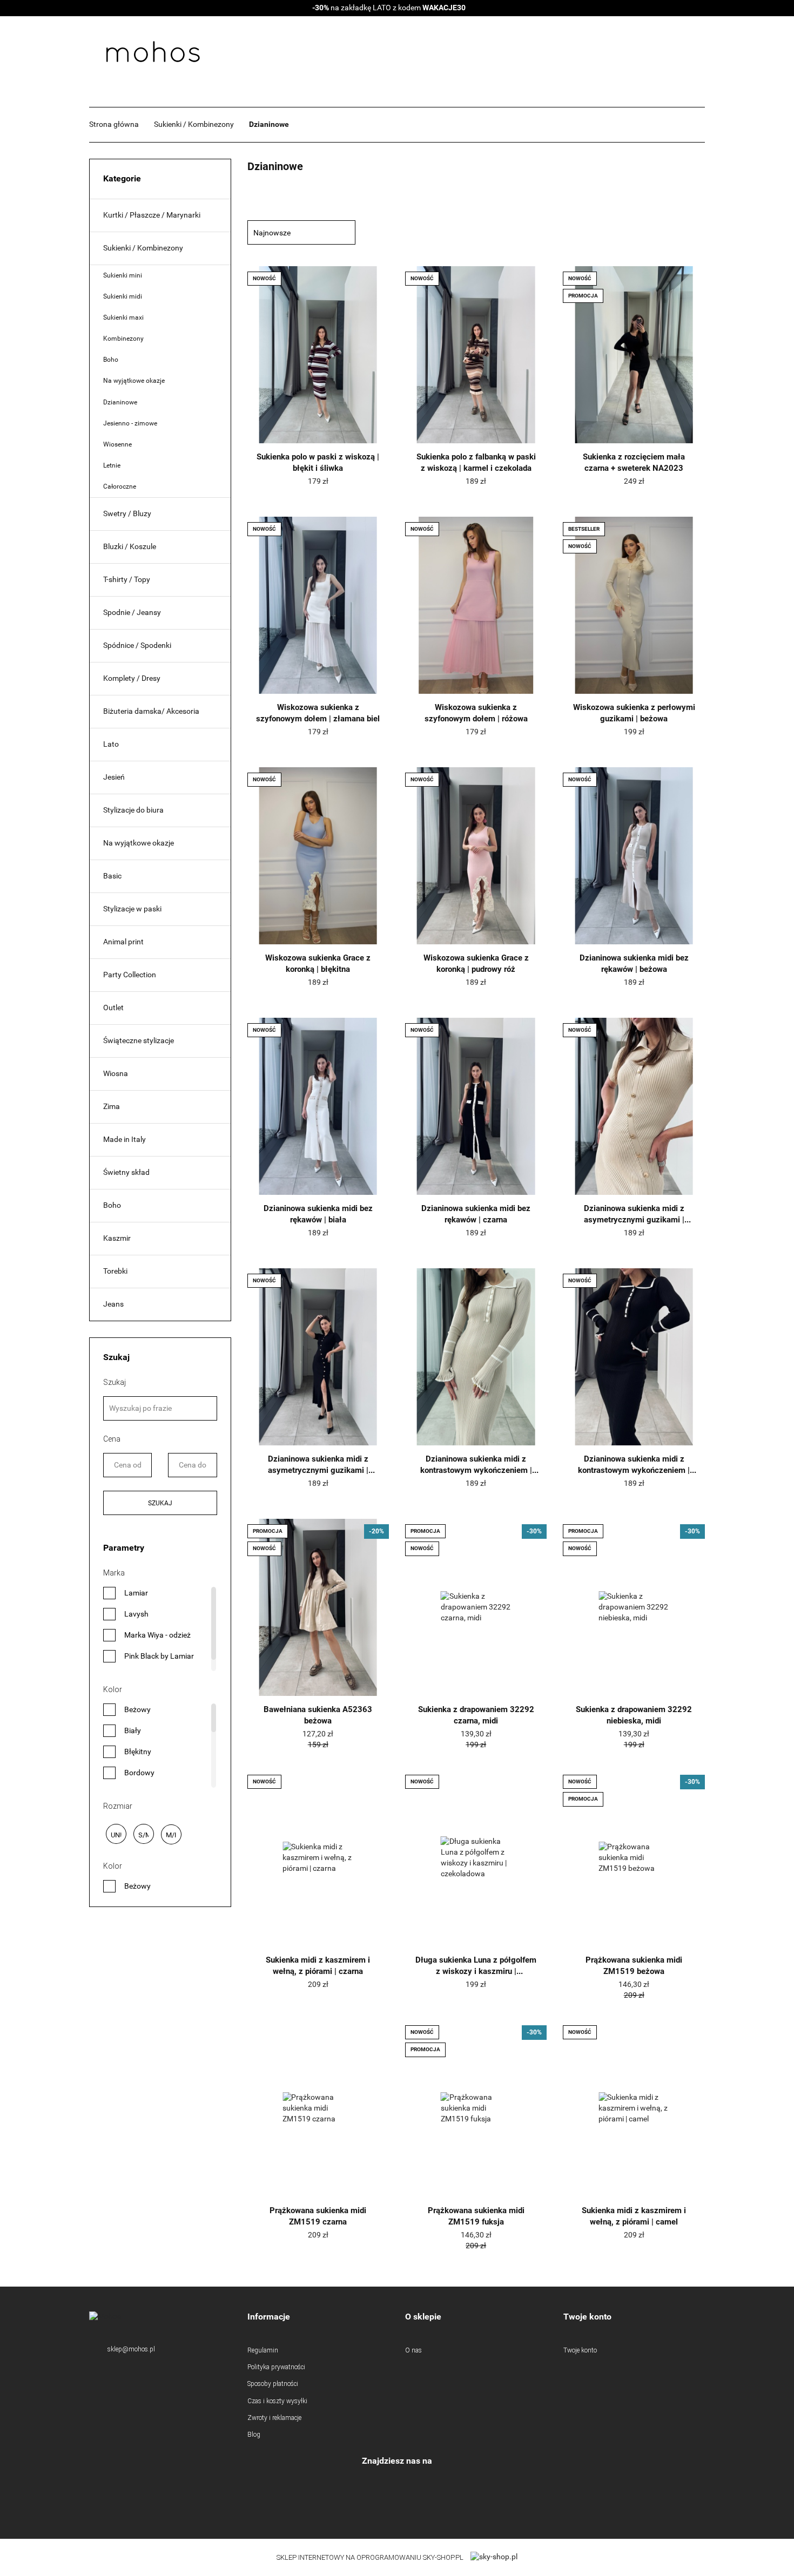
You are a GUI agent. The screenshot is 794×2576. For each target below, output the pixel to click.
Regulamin (263, 2350)
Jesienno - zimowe (130, 423)
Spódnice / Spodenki (137, 645)
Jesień (114, 777)
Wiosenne (117, 444)
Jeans (113, 1304)
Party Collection (130, 975)
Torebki (115, 1271)
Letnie (112, 465)
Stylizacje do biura (133, 810)
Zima (112, 1106)
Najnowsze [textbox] (272, 233)
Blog (254, 2435)
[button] (318, 2317)
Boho (111, 360)
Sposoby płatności (273, 2384)
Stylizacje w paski (132, 909)
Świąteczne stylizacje (139, 1040)
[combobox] (301, 232)
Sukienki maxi (123, 317)
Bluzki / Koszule (130, 546)
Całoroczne (120, 486)
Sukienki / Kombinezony (143, 248)
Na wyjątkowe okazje (134, 381)
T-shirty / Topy (127, 579)
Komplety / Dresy (132, 678)
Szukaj (160, 1503)
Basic (112, 876)
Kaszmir (117, 1238)
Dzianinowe (120, 402)
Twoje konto (580, 2350)
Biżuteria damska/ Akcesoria (151, 711)
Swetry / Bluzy (127, 513)
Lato (111, 744)
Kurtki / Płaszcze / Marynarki (152, 215)
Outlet (113, 1008)
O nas (413, 2350)
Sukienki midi (123, 296)
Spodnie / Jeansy (132, 612)
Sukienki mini (123, 275)
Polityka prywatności (276, 2367)
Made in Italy (125, 1139)
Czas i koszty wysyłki (277, 2401)
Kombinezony (123, 339)
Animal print (123, 942)
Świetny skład (126, 1172)
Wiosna (116, 1073)
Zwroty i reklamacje (274, 2418)
